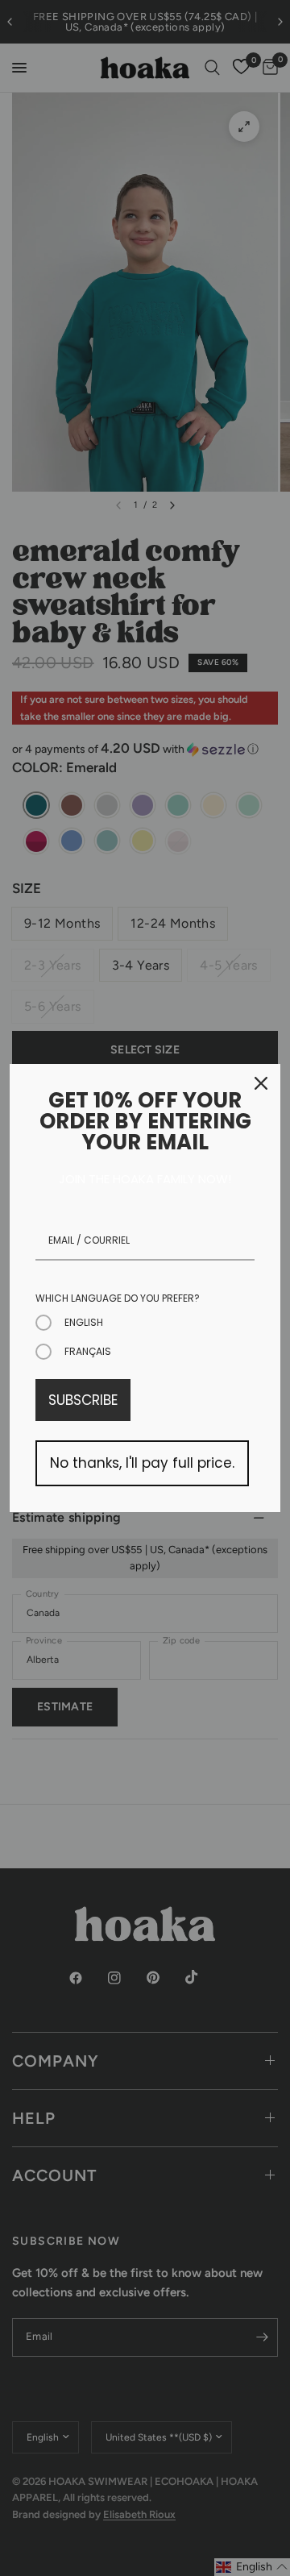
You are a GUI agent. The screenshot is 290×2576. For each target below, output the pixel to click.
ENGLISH (84, 1322)
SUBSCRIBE (83, 1400)
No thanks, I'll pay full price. (142, 1463)
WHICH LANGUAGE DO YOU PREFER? (118, 1298)
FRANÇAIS (88, 1351)
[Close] (261, 1083)
